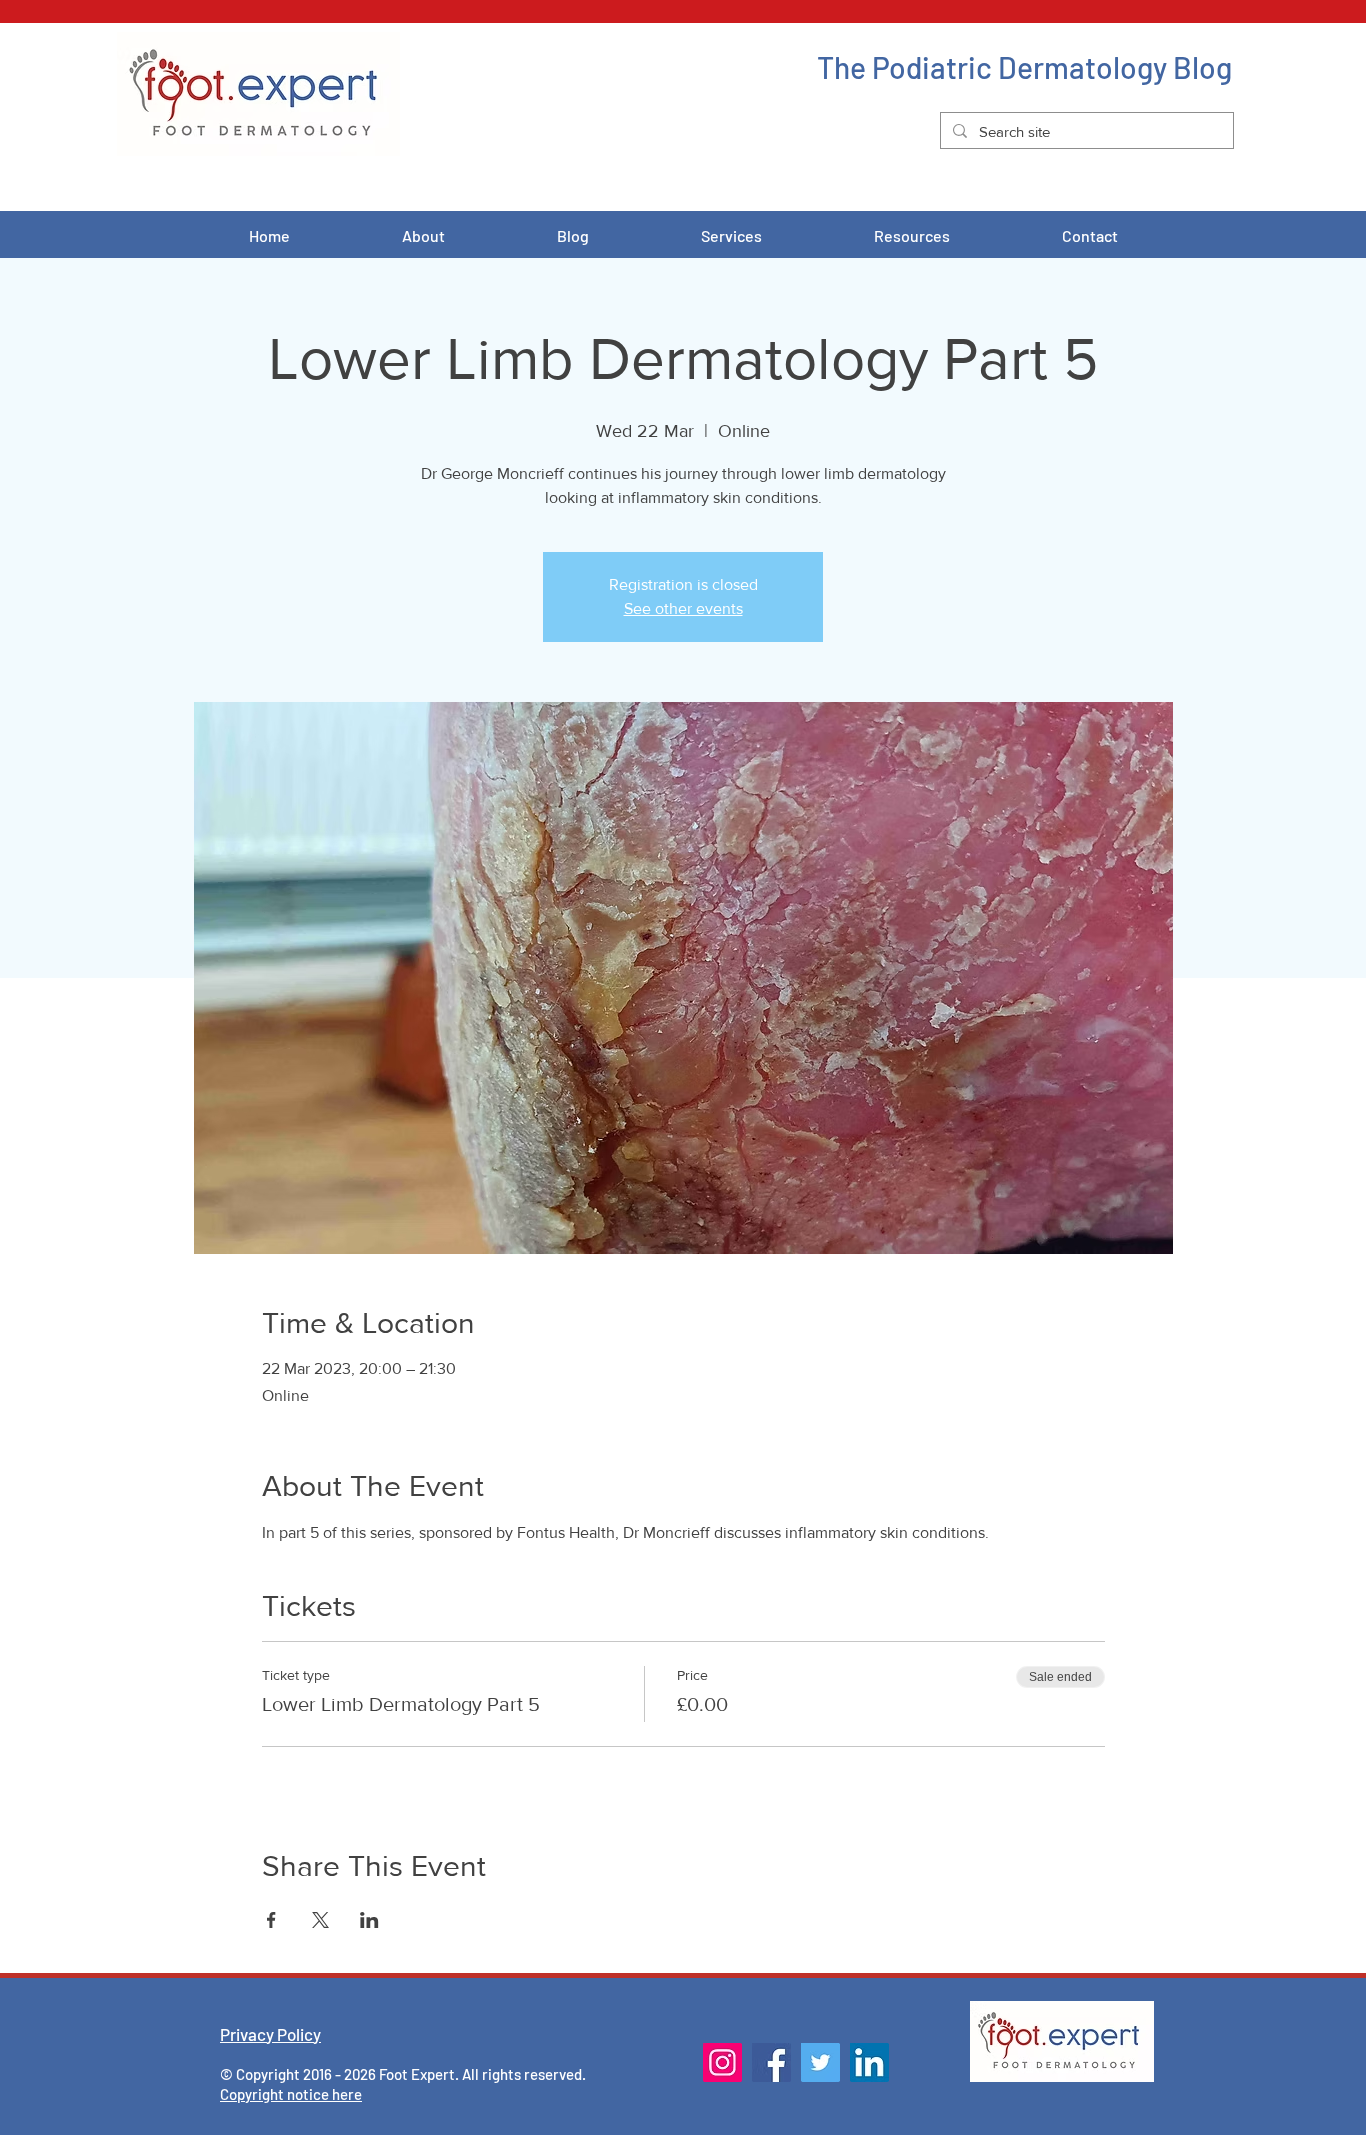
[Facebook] (771, 2062)
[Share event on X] (320, 1920)
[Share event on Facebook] (271, 1920)
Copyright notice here (291, 2094)
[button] (731, 236)
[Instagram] (722, 2062)
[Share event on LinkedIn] (369, 1920)
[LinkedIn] (869, 2062)
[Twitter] (820, 2062)
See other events (683, 608)
